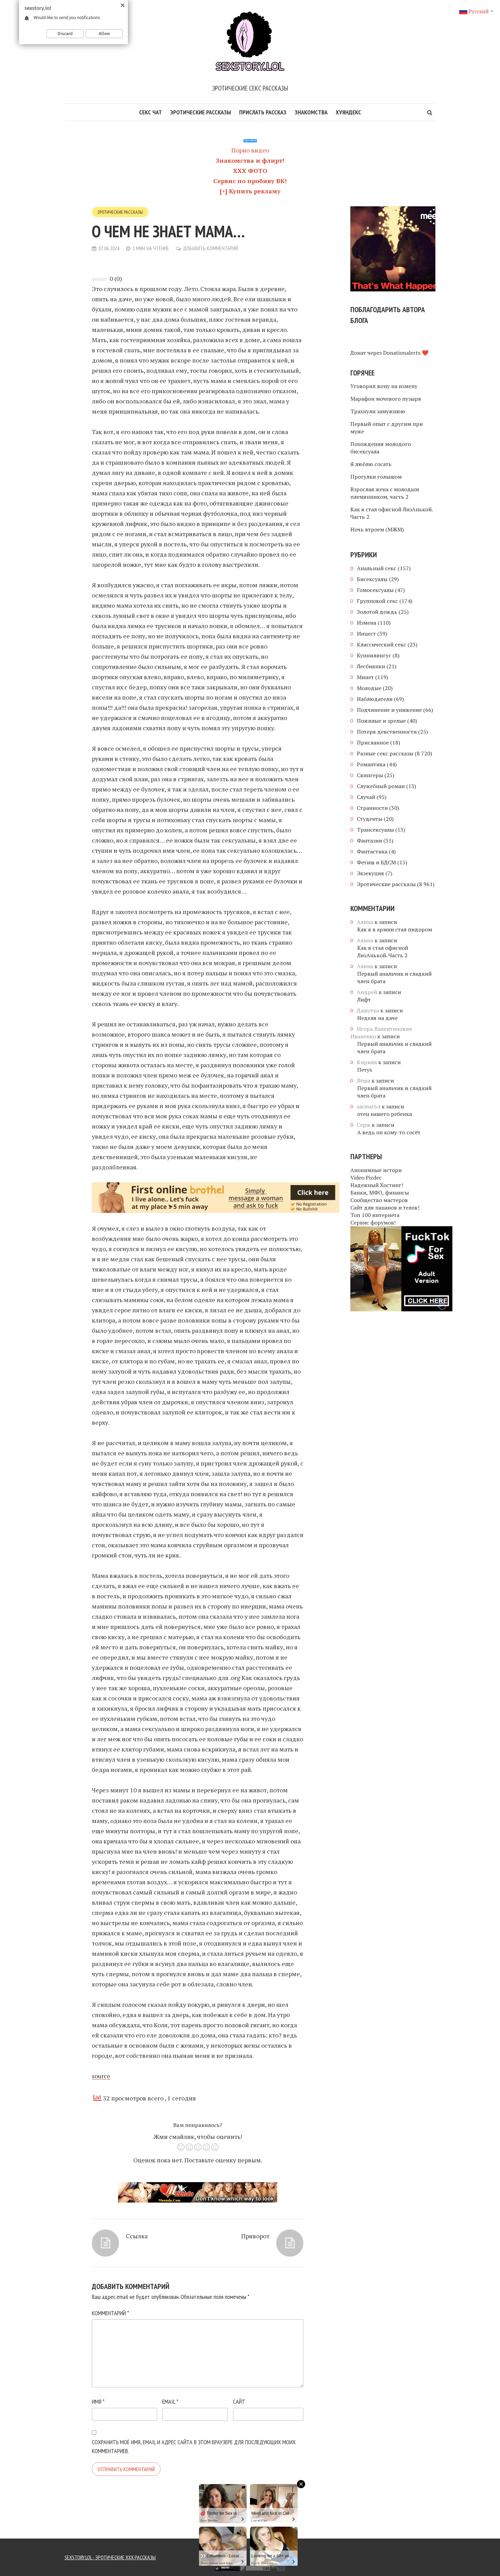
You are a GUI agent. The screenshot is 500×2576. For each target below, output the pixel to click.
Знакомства (311, 112)
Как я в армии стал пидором (395, 929)
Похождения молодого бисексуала (381, 448)
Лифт (364, 999)
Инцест (366, 634)
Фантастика (372, 851)
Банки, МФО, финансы (380, 1193)
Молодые (369, 688)
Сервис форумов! (373, 1222)
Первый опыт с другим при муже (387, 428)
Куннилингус (374, 655)
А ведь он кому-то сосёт (389, 1132)
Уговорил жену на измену (384, 386)
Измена (366, 623)
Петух (365, 1070)
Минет (365, 677)
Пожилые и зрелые (381, 721)
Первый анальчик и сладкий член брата (394, 977)
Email (170, 2402)
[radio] (181, 2148)
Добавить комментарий (211, 248)
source (101, 2076)
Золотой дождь (377, 612)
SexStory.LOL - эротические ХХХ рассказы (110, 2557)
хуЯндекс (348, 112)
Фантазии (369, 841)
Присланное (373, 742)
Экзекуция (370, 873)
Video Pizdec (366, 1178)
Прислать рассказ (263, 112)
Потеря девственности (387, 732)
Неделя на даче (377, 1018)
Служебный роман (381, 786)
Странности (372, 808)
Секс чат (151, 112)
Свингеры (370, 775)
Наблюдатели (375, 699)
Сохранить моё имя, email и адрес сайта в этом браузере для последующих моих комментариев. (194, 2446)
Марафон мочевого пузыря (386, 399)
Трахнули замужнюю (378, 411)
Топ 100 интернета (375, 1215)
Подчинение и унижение (389, 710)
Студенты (370, 819)
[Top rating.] (173, 2567)
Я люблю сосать (371, 464)
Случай (366, 797)
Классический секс (381, 644)
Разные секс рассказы (385, 753)
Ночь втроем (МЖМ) (377, 529)
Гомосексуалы (375, 590)
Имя (98, 2402)
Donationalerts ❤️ (406, 353)
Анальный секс (377, 568)
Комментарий (110, 2313)
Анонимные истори (376, 1170)
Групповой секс (377, 601)
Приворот (255, 2236)
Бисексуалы (372, 579)
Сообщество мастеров (379, 1200)
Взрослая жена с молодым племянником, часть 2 (385, 493)
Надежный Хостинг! (377, 1185)
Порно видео (250, 150)
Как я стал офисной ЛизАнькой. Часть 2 (391, 513)
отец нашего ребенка (385, 1114)
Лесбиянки (371, 666)
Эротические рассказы (201, 112)
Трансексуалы (375, 830)
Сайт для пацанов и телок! (385, 1207)
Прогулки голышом (376, 477)
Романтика (371, 764)
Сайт (239, 2402)
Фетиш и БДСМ (376, 862)
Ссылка (137, 2236)
